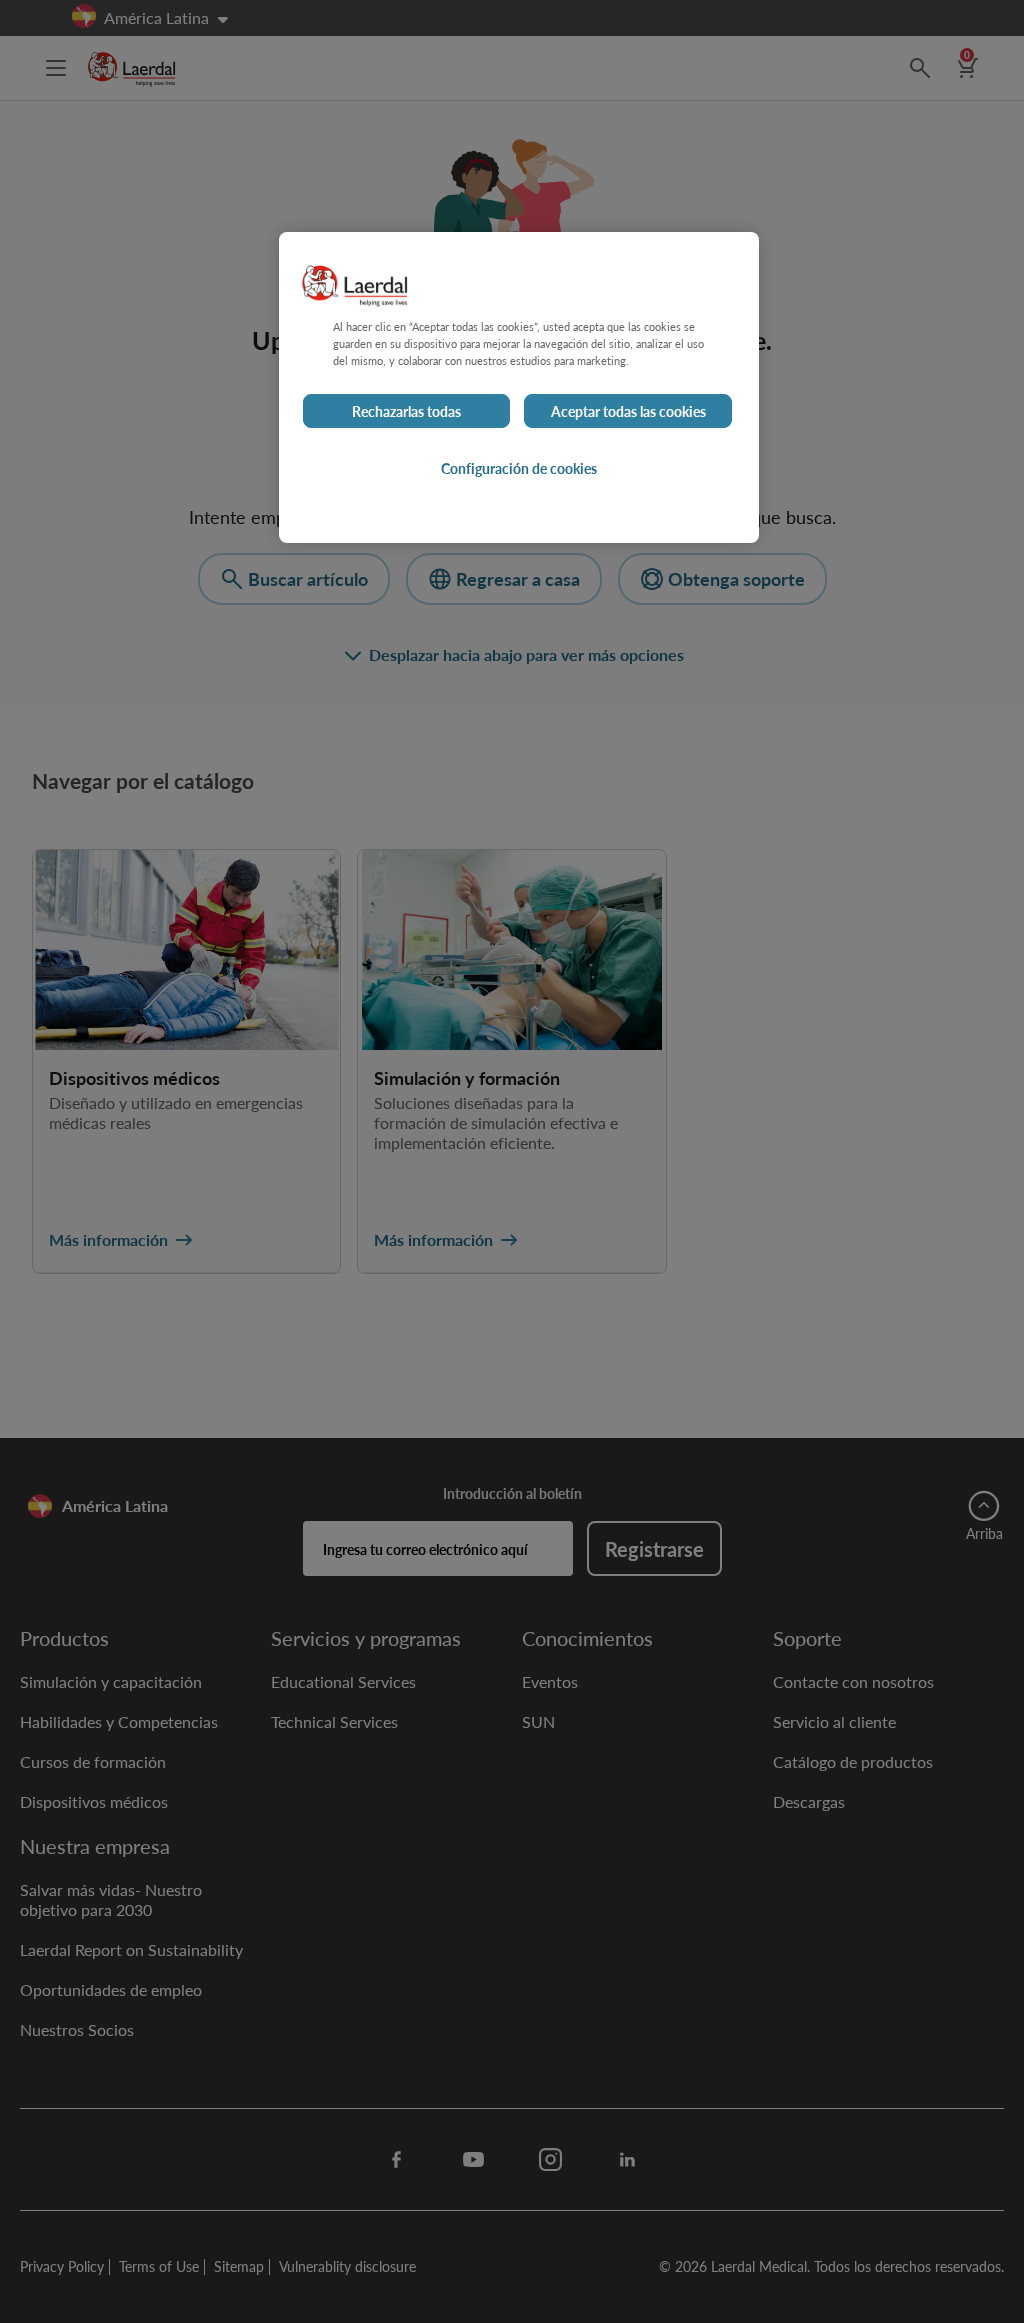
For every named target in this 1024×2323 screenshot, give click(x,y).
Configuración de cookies (519, 468)
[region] (519, 387)
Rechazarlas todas (406, 411)
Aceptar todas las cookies (628, 411)
